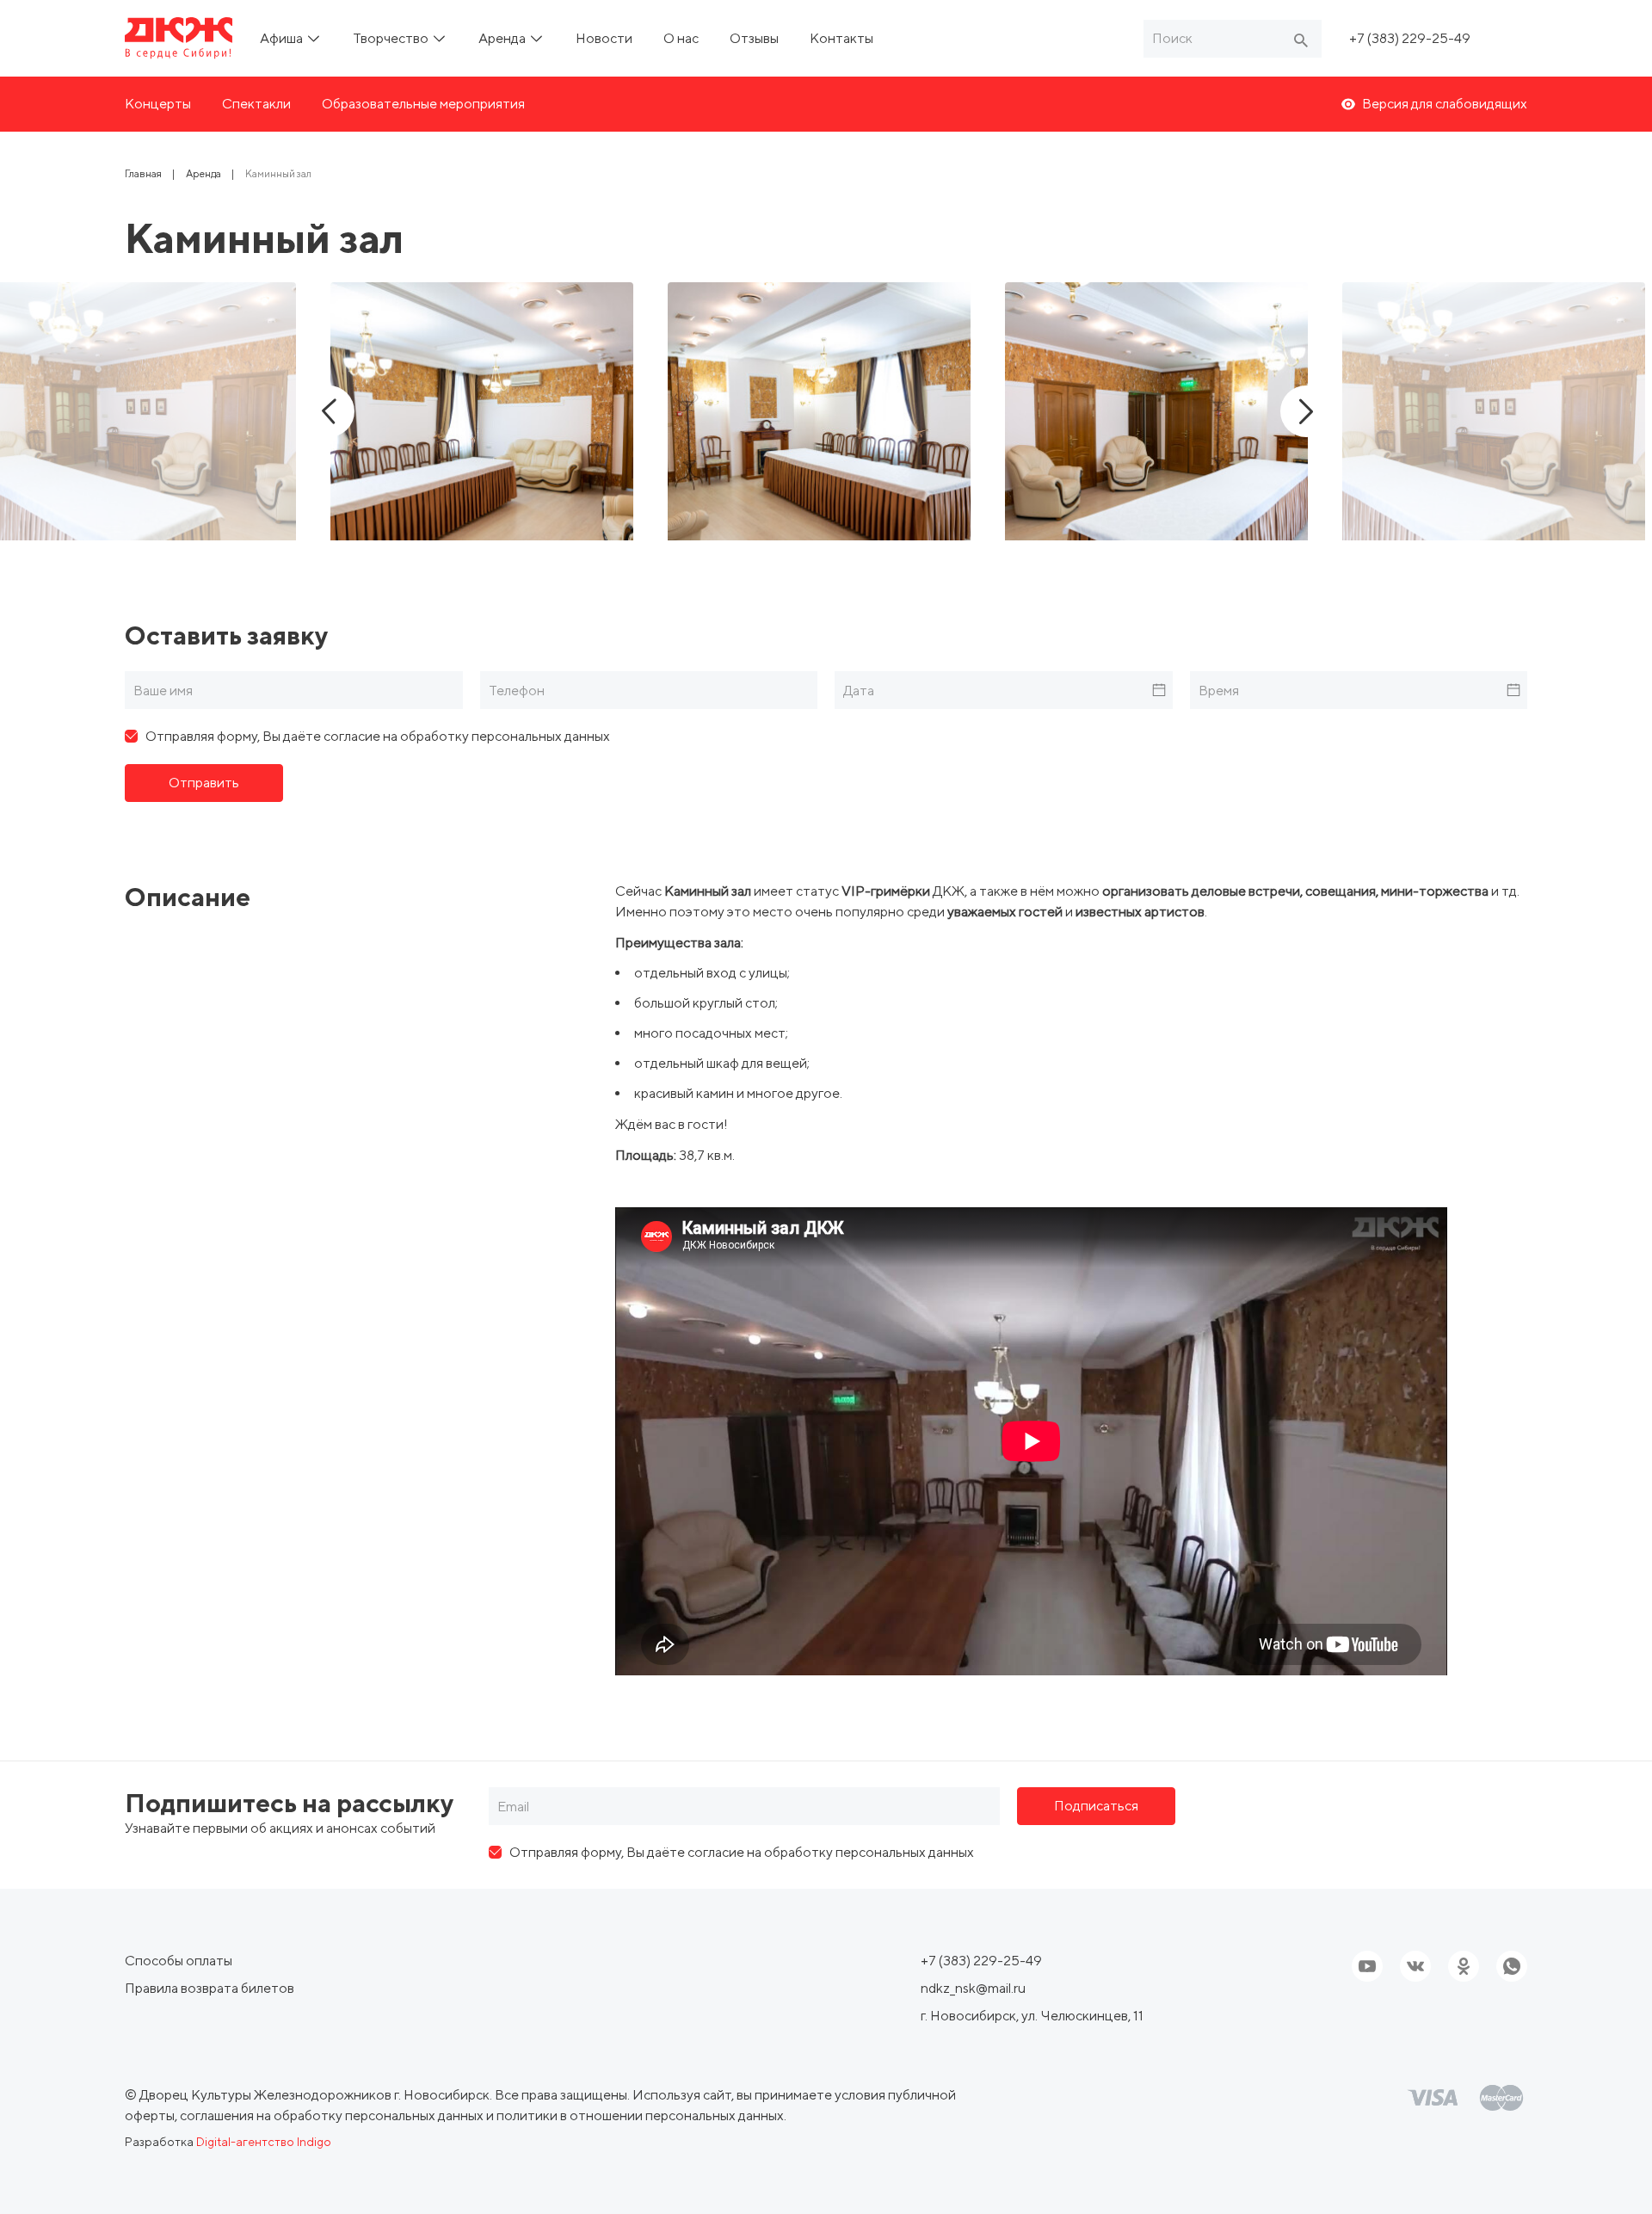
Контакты (841, 38)
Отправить (204, 783)
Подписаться (1096, 1806)
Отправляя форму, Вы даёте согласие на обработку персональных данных (378, 736)
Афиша (283, 38)
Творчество (392, 38)
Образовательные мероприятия (423, 104)
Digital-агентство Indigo (264, 2142)
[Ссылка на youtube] (1367, 1966)
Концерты (158, 104)
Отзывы (754, 38)
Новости (604, 38)
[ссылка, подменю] (314, 38)
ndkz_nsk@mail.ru (973, 1988)
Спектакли (256, 104)
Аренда (503, 38)
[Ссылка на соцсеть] (1415, 1966)
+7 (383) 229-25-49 (1410, 38)
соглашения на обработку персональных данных (332, 2115)
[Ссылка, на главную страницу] (179, 38)
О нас (681, 38)
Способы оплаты (179, 1961)
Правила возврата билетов (210, 1988)
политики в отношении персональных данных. (641, 2115)
